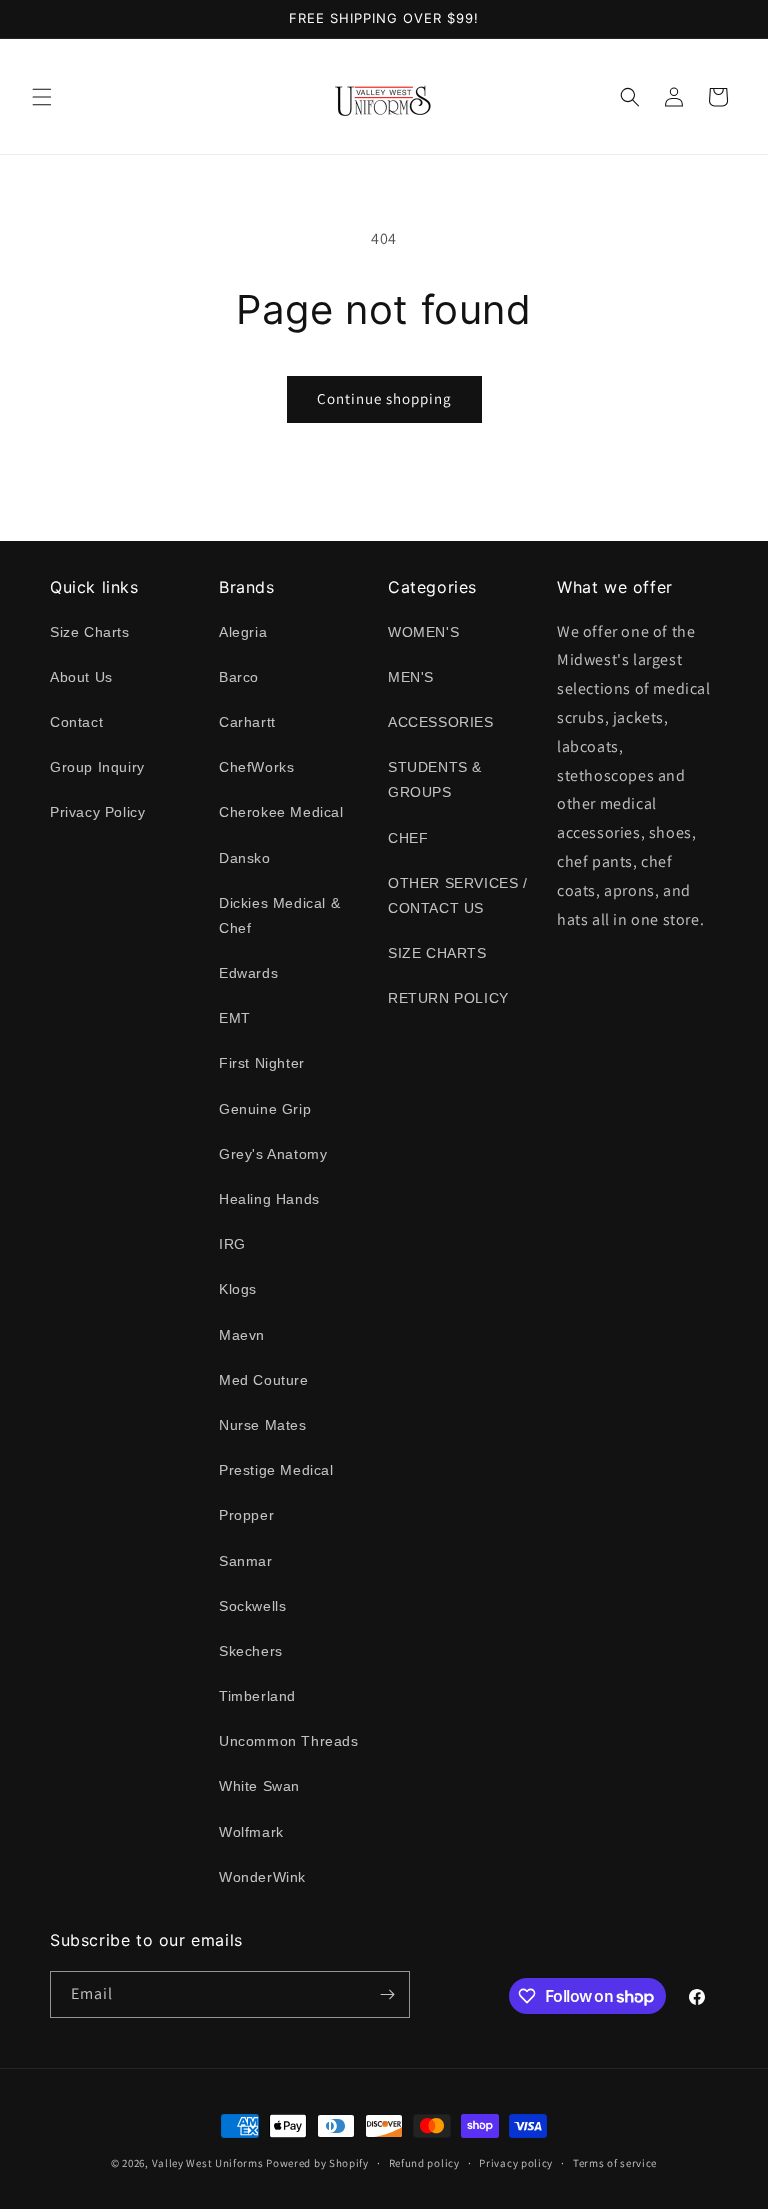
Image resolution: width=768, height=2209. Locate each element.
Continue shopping (384, 398)
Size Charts (90, 632)
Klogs (238, 1289)
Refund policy (424, 2163)
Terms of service (615, 2163)
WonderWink (262, 1877)
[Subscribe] (387, 1994)
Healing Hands (269, 1199)
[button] (42, 97)
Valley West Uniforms (208, 2163)
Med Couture (264, 1380)
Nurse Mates (263, 1425)
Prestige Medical (276, 1470)
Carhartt (247, 722)
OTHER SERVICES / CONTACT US (458, 895)
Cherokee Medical (281, 812)
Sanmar (246, 1561)
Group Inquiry (97, 767)
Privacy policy (516, 2163)
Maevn (242, 1335)
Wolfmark (251, 1832)
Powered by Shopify (317, 2163)
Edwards (248, 973)
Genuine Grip (265, 1109)
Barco (239, 677)
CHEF (408, 838)
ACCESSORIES (441, 722)
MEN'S (411, 677)
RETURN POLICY (448, 998)
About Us (81, 677)
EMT (235, 1018)
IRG (232, 1244)
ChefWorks (256, 767)
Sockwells (252, 1606)
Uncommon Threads (289, 1741)
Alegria (243, 632)
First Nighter (262, 1063)
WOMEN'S (423, 632)
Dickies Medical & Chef (279, 915)
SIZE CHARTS (437, 953)
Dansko (245, 858)
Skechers (251, 1651)
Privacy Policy (97, 812)
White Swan (259, 1786)
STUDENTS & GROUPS (435, 779)
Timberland (257, 1696)
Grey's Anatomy (273, 1154)
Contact (76, 722)
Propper (246, 1515)
